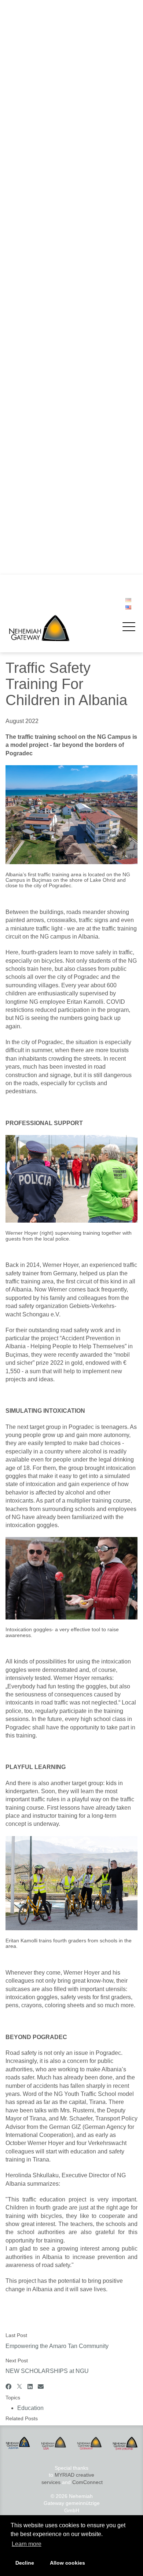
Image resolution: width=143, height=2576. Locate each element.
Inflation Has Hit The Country (46, 236)
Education (30, 2408)
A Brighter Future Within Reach (49, 308)
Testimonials (27, 136)
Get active (25, 128)
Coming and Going (35, 380)
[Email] (41, 2387)
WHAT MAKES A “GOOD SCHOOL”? (55, 488)
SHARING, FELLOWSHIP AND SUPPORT (61, 409)
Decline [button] (25, 2563)
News (17, 224)
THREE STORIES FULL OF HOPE (53, 480)
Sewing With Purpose (38, 294)
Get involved (25, 115)
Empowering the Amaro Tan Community (59, 258)
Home (18, 33)
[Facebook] (8, 2387)
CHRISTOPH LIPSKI (36, 545)
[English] (128, 608)
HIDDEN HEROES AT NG (42, 351)
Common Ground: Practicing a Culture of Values (69, 394)
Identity (21, 168)
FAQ (18, 204)
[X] (19, 2387)
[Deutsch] (128, 600)
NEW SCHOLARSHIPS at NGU (49, 272)
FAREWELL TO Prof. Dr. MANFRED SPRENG (66, 509)
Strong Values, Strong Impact (47, 358)
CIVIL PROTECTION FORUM (47, 552)
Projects (20, 47)
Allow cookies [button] (67, 2563)
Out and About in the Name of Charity (56, 337)
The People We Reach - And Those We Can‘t (65, 416)
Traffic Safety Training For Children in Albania (65, 265)
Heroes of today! (32, 280)
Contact (22, 211)
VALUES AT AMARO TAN (42, 366)
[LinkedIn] (30, 2387)
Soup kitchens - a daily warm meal (53, 81)
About (18, 155)
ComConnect (87, 2482)
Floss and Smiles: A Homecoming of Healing (64, 438)
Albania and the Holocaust (43, 316)
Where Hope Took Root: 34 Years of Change (65, 430)
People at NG (28, 189)
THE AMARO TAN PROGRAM (47, 301)
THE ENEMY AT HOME (40, 402)
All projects (25, 103)
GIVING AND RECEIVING (42, 330)
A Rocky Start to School (40, 567)
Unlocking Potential (35, 287)
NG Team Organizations (41, 183)
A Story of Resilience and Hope (49, 423)
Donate (21, 143)
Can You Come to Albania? (44, 387)
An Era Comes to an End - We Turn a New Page (69, 459)
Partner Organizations (38, 197)
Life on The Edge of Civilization (49, 344)
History (21, 175)
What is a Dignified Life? (41, 373)
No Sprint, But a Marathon (43, 560)
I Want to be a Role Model (43, 323)
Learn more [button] (27, 2544)
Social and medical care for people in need (62, 74)
